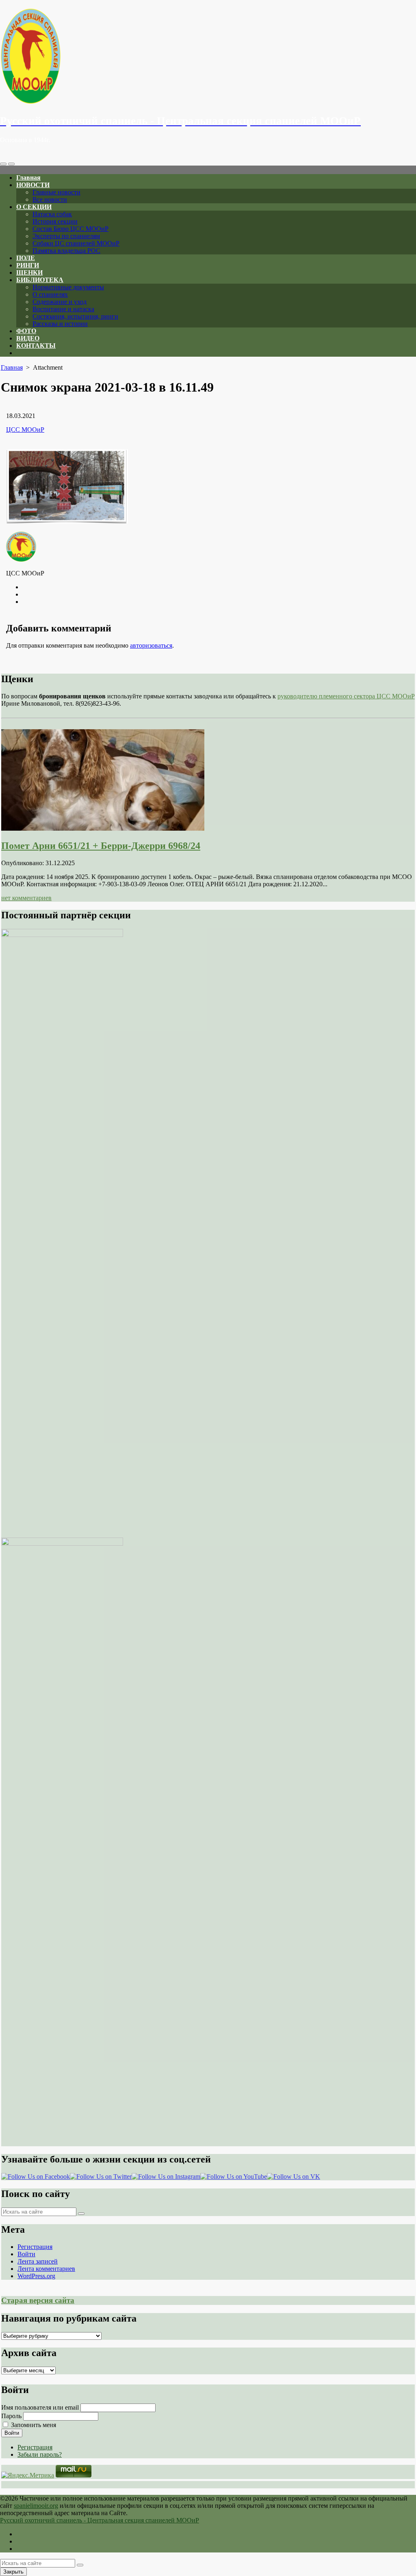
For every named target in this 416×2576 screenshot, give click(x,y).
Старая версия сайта (38, 2300)
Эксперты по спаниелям (66, 236)
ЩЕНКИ (29, 272)
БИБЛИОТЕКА (40, 280)
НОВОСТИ (33, 185)
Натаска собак (52, 214)
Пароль (11, 2416)
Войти (26, 2254)
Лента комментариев (46, 2269)
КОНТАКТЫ (36, 346)
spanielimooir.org (36, 2506)
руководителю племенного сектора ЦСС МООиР (346, 696)
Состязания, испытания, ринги (75, 316)
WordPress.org (36, 2276)
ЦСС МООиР (25, 430)
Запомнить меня (34, 2425)
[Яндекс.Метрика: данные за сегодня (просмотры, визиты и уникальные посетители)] (28, 2475)
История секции (55, 221)
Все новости (50, 199)
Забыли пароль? (40, 2454)
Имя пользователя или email (40, 2407)
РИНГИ (28, 265)
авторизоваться (151, 645)
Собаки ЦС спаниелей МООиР (76, 243)
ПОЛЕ (26, 258)
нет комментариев (26, 898)
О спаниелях (50, 294)
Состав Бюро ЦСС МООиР (70, 229)
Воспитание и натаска (63, 309)
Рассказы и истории (60, 324)
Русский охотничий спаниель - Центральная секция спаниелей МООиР (100, 2520)
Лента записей (38, 2261)
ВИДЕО (28, 338)
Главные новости (56, 192)
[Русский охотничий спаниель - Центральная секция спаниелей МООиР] (208, 57)
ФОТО (26, 331)
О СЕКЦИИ (34, 207)
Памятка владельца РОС (66, 251)
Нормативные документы (68, 287)
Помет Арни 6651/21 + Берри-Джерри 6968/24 (101, 846)
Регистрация (35, 2247)
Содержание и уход (60, 302)
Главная (28, 178)
